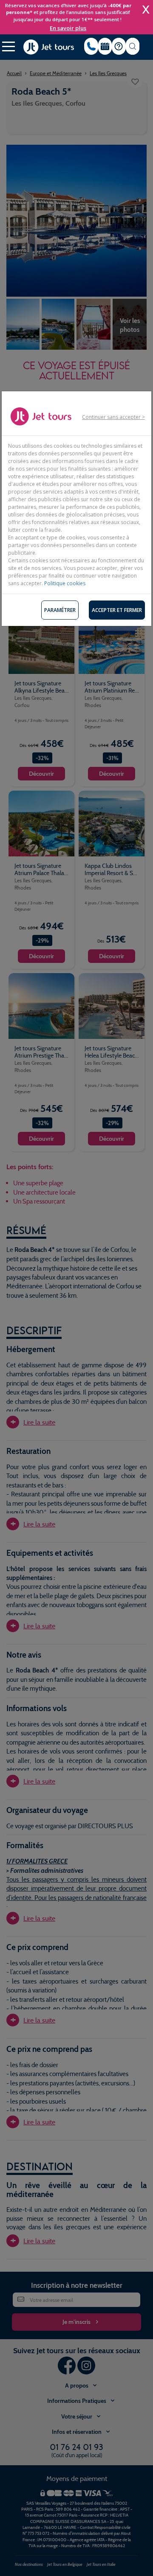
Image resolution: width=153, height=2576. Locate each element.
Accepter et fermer (117, 610)
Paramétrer (60, 610)
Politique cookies (65, 583)
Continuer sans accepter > (113, 417)
